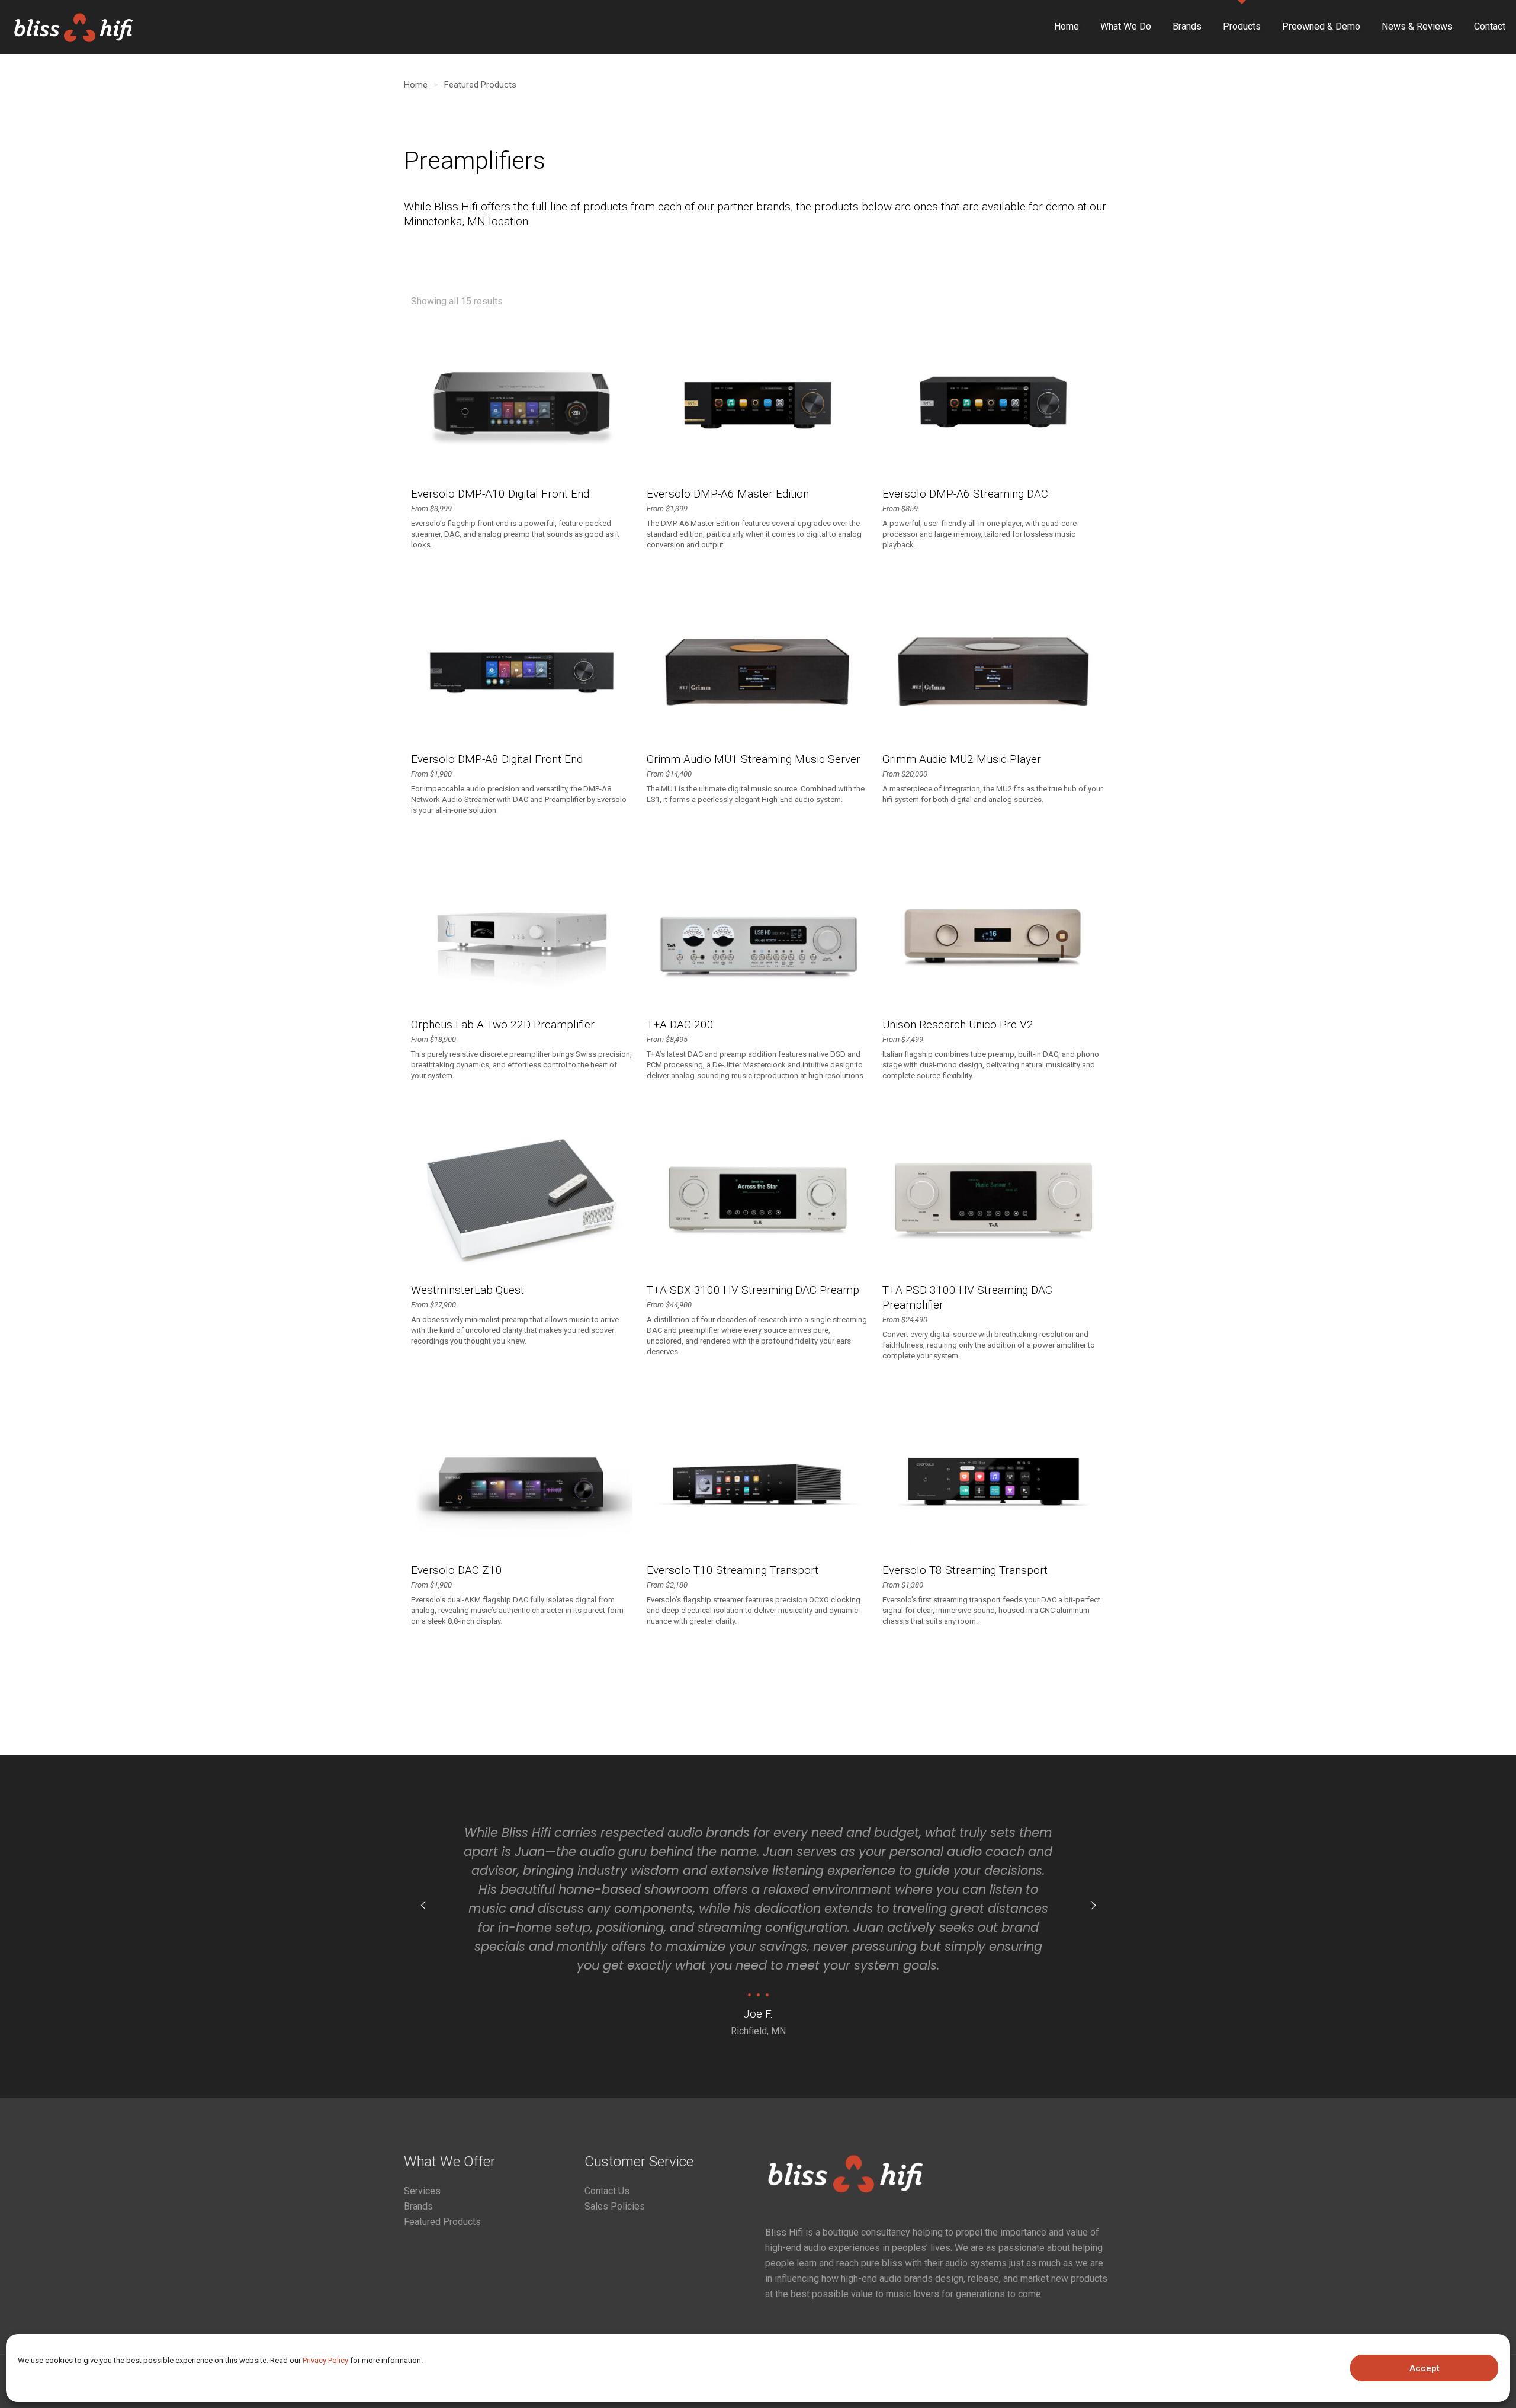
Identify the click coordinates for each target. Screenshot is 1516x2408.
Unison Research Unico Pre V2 (958, 1025)
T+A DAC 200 (680, 1025)
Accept (1425, 2368)
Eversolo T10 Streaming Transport (733, 1570)
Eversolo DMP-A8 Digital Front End (497, 759)
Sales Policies (615, 2206)
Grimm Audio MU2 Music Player (962, 759)
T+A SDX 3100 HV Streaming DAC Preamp (753, 1290)
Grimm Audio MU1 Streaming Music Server (754, 759)
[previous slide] (423, 1906)
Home (416, 85)
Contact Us (607, 2191)
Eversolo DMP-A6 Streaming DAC (965, 494)
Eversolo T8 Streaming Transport (965, 1570)
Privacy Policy (325, 2360)
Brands (418, 2206)
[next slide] (1093, 1906)
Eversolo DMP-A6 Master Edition (728, 494)
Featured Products (480, 85)
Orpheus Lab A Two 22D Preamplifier (503, 1025)
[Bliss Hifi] (80, 27)
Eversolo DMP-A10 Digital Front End (500, 494)
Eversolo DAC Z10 (457, 1570)
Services (422, 2191)
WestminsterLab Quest (468, 1290)
